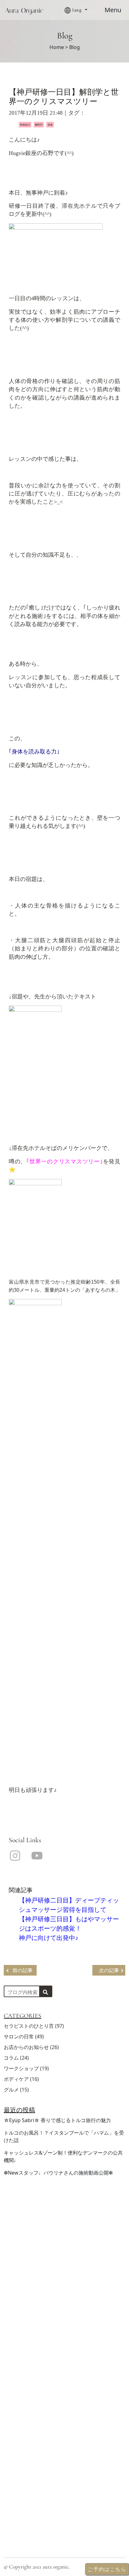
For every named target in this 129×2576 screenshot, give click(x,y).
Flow (10, 2418)
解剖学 (39, 124)
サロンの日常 (19, 2036)
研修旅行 (25, 124)
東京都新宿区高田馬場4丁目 (38, 2469)
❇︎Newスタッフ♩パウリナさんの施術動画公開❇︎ (58, 2173)
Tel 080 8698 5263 (27, 2479)
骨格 (50, 124)
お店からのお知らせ (26, 2047)
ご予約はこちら (23, 2311)
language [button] (15, 2438)
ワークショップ (21, 2068)
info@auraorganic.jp (29, 2489)
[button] (82, 10)
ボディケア (16, 2079)
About (11, 2368)
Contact (13, 2398)
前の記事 (23, 1970)
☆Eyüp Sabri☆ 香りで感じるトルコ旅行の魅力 (57, 2120)
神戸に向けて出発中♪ (49, 1938)
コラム (11, 2058)
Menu (113, 10)
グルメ (11, 2090)
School (12, 2408)
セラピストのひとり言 (29, 2026)
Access (12, 2388)
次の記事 (109, 1970)
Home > (59, 47)
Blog (10, 2428)
